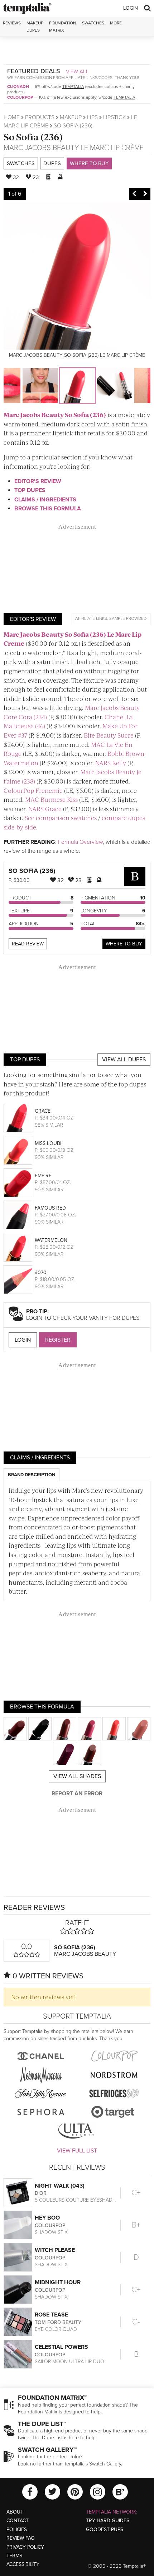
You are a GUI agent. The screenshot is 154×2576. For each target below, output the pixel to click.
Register (58, 1340)
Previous (134, 194)
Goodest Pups (105, 2530)
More (116, 23)
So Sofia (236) (33, 137)
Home (12, 117)
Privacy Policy (25, 2547)
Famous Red (50, 1208)
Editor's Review (38, 481)
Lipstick (114, 117)
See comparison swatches (61, 818)
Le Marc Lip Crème (112, 148)
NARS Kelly (111, 763)
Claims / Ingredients (45, 500)
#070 (41, 1273)
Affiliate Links (91, 618)
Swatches (93, 23)
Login (131, 8)
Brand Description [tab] (32, 1475)
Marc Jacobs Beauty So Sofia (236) (55, 415)
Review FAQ (21, 2538)
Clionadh (18, 87)
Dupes (52, 163)
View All (77, 71)
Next (145, 194)
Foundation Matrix (63, 26)
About (15, 2512)
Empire (43, 1176)
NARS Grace (45, 809)
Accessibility (23, 2564)
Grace (43, 1111)
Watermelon (51, 1240)
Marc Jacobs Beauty (41, 148)
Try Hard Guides (108, 2521)
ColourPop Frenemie (33, 790)
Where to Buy (89, 163)
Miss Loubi (48, 1143)
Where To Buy (124, 944)
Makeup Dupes (35, 26)
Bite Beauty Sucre (109, 735)
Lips (92, 117)
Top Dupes (30, 490)
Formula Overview (80, 842)
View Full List (77, 2151)
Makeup (71, 117)
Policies (17, 2530)
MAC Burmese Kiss (51, 799)
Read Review (28, 944)
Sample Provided (128, 618)
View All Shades (77, 1776)
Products (40, 117)
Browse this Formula (48, 509)
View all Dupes (124, 1060)
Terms (14, 2556)
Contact (18, 2521)
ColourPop (20, 97)
